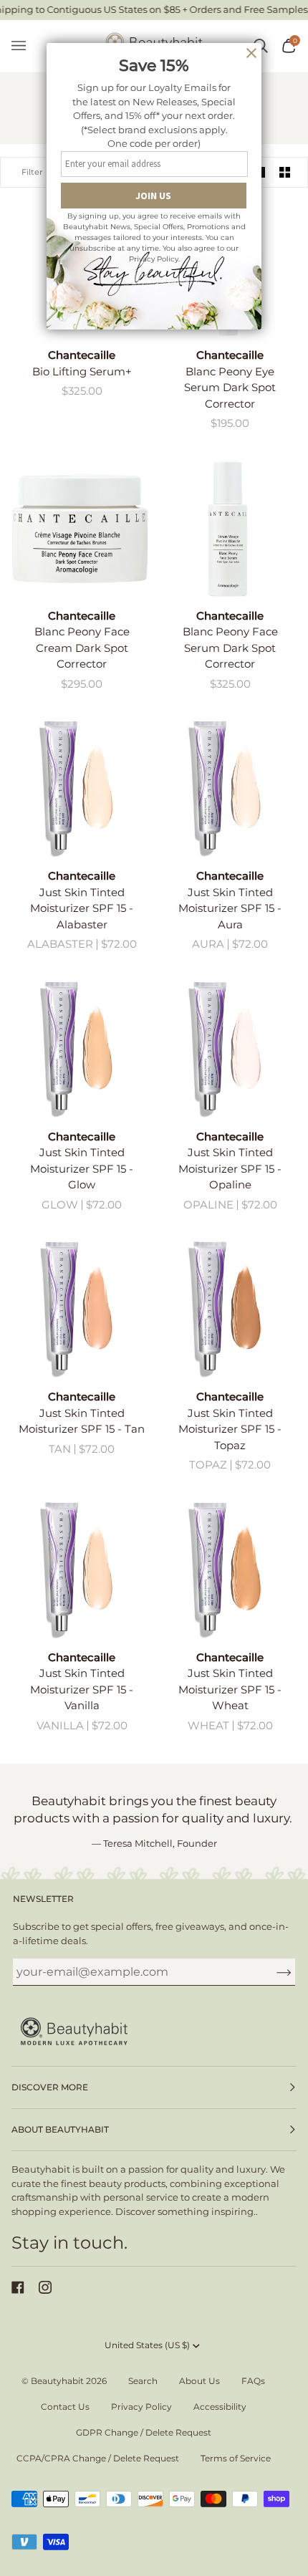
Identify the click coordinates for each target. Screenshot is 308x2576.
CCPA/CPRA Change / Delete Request (98, 2458)
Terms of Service (236, 2458)
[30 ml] (228, 528)
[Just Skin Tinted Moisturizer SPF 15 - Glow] (80, 1049)
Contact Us (65, 2407)
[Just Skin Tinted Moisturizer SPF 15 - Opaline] (228, 1049)
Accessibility (220, 2407)
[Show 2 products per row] (285, 172)
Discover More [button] (50, 2087)
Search (143, 2381)
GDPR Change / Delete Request (144, 2432)
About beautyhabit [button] (60, 2129)
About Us (199, 2381)
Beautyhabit (57, 2381)
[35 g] (80, 788)
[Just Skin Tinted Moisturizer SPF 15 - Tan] (80, 1309)
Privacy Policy (141, 2407)
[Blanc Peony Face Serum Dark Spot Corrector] (228, 528)
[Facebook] (18, 2287)
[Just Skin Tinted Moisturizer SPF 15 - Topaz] (228, 1309)
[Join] (273, 1971)
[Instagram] (45, 2287)
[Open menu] (26, 46)
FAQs (253, 2381)
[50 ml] (80, 528)
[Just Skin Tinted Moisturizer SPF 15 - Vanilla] (80, 1570)
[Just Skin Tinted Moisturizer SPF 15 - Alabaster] (80, 788)
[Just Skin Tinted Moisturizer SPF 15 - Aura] (228, 788)
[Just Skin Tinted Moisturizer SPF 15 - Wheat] (228, 1570)
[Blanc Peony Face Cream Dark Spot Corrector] (80, 528)
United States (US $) (147, 2345)
